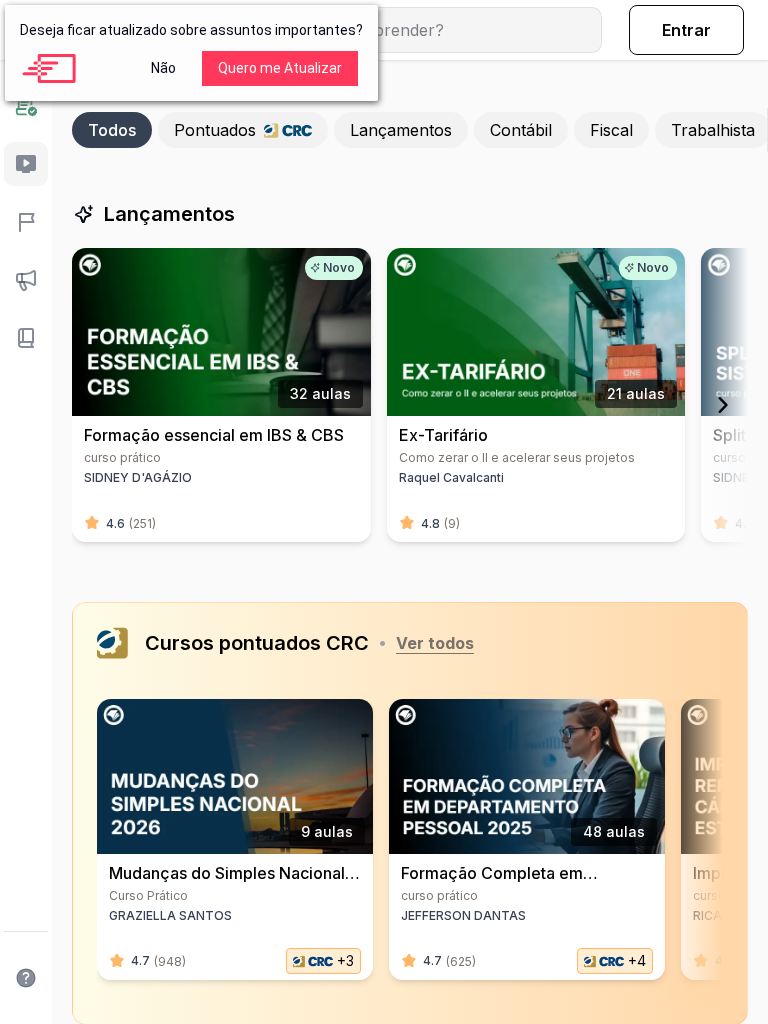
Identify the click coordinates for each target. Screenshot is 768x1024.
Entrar (686, 30)
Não (163, 68)
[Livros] (26, 338)
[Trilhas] (26, 222)
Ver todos (435, 643)
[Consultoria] (26, 106)
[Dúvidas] (26, 978)
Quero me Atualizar (280, 68)
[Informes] (26, 280)
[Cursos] (26, 164)
